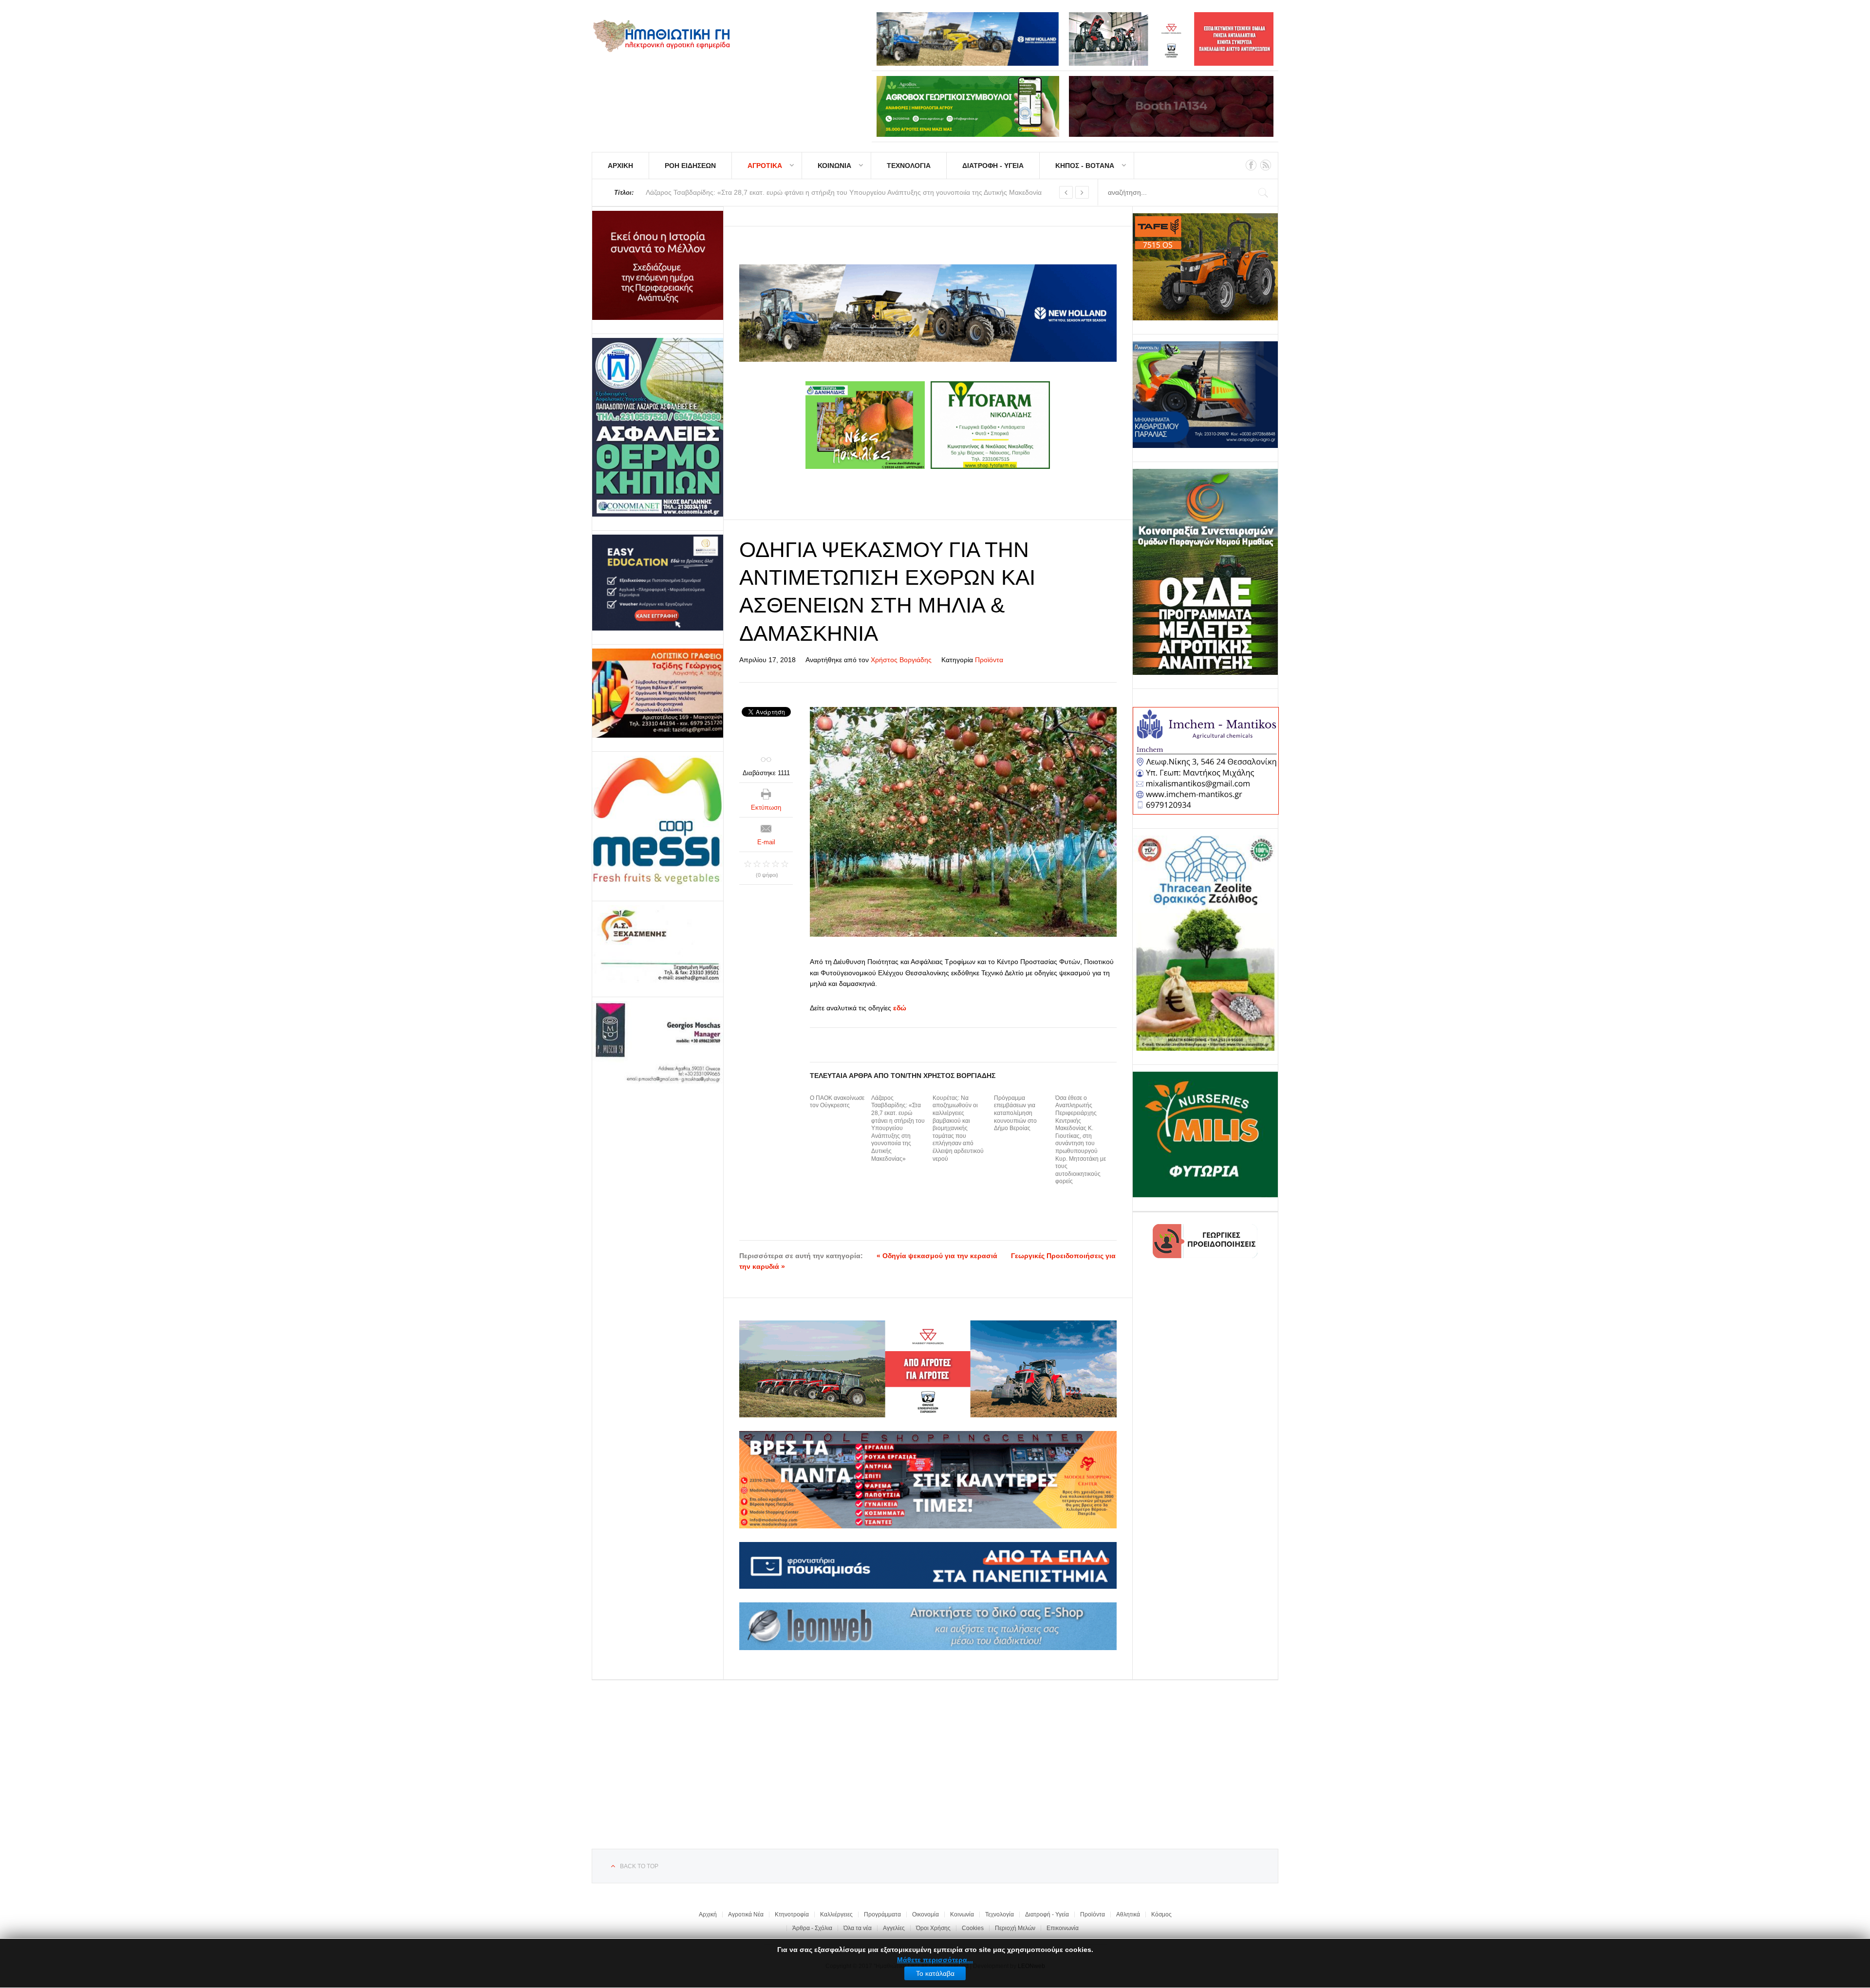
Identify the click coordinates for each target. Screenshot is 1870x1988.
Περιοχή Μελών (1015, 1928)
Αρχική (708, 1914)
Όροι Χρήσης (933, 1928)
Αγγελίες (894, 1928)
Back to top (639, 1866)
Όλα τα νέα (858, 1928)
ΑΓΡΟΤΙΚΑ (765, 166)
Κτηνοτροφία (792, 1914)
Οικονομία (926, 1914)
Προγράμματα (882, 1914)
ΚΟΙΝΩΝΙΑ (834, 166)
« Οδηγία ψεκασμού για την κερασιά (937, 1256)
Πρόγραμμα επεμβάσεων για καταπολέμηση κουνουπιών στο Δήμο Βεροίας (1015, 1113)
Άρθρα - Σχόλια (812, 1928)
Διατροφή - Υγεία (1047, 1914)
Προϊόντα (989, 660)
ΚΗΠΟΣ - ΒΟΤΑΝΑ (1085, 166)
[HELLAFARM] (658, 265)
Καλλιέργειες (836, 1914)
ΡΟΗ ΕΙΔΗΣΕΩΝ (690, 166)
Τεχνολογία (1000, 1914)
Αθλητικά (1128, 1914)
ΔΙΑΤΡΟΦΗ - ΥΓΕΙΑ (993, 166)
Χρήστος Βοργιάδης (901, 660)
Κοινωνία (962, 1914)
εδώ (900, 1008)
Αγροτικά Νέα (746, 1914)
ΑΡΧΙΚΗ (620, 166)
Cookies (973, 1928)
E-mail (766, 842)
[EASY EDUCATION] (658, 583)
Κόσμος (1161, 1914)
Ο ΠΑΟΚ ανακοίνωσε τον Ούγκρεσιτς (837, 1102)
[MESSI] (658, 821)
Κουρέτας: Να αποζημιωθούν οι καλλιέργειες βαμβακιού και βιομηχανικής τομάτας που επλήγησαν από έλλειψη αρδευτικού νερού (958, 1128)
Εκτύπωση (766, 808)
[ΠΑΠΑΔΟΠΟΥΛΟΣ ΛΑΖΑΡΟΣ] (658, 427)
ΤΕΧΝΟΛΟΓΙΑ (909, 166)
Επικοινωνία (1063, 1928)
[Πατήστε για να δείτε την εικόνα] (963, 822)
